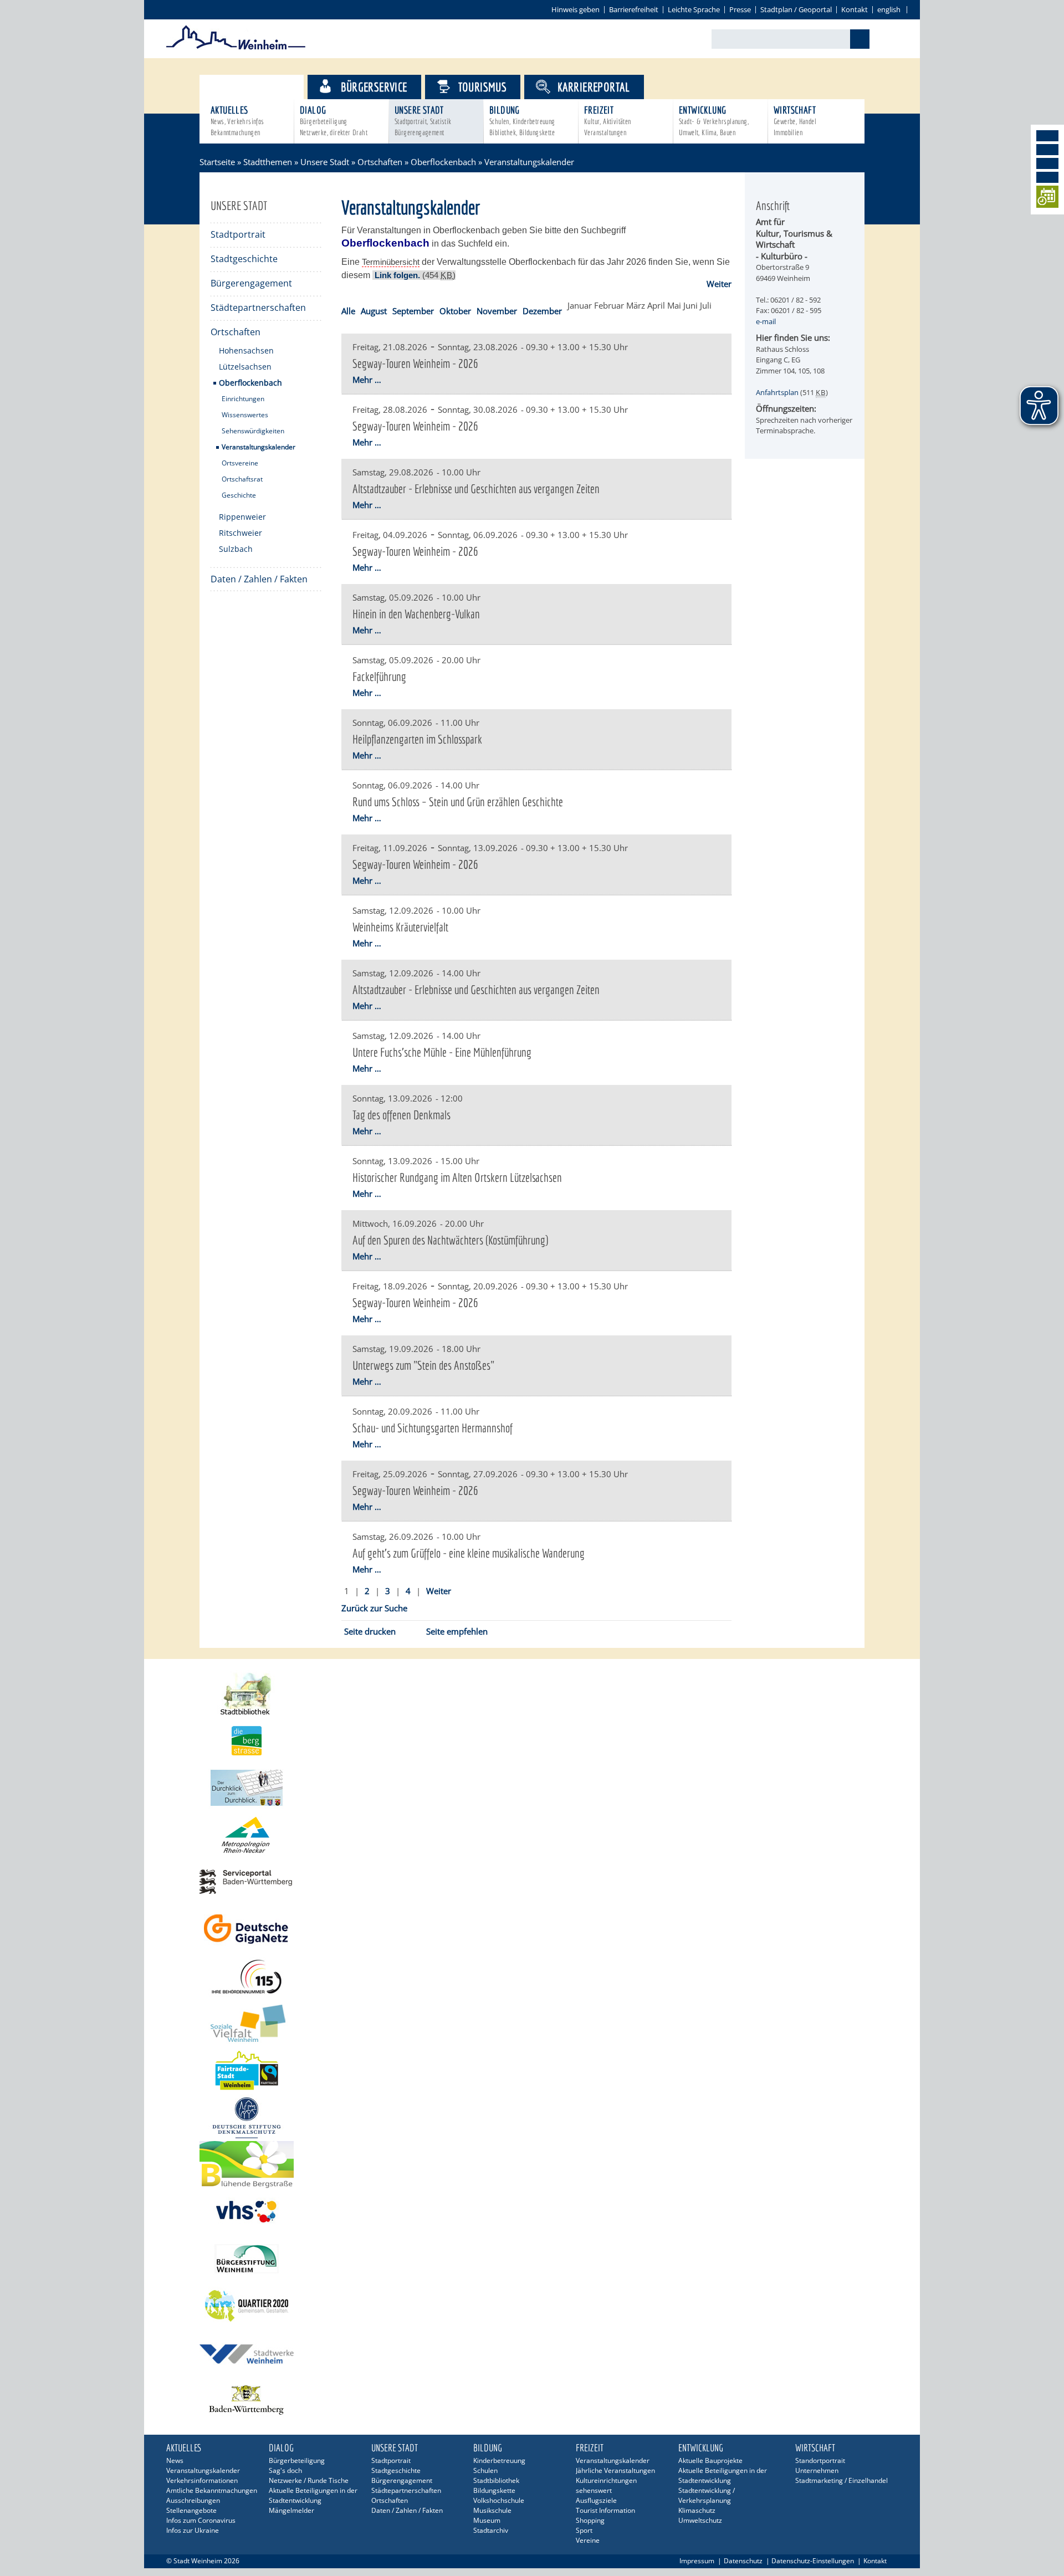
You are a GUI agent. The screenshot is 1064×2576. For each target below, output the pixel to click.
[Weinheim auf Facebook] (1047, 136)
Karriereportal (594, 87)
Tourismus (483, 87)
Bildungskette (494, 2490)
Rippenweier (242, 517)
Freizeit (608, 121)
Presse (740, 9)
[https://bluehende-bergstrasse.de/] (532, 2165)
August (374, 311)
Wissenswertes (245, 415)
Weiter (719, 284)
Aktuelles (237, 121)
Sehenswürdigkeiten (253, 431)
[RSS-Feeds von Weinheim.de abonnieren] (1047, 177)
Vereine (588, 2540)
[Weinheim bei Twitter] (1047, 163)
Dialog (334, 121)
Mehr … (367, 380)
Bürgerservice (374, 87)
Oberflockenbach (443, 162)
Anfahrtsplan (777, 392)
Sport (584, 2530)
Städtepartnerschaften (258, 308)
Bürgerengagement (251, 283)
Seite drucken (370, 1631)
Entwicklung (714, 121)
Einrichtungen (243, 399)
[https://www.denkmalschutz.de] (532, 2117)
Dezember (542, 311)
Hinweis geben (576, 9)
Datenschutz (743, 2561)
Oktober (455, 311)
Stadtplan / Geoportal (796, 9)
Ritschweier (241, 533)
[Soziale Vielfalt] (532, 2023)
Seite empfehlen (457, 1631)
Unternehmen (817, 2470)
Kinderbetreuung (499, 2460)
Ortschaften (380, 162)
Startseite (217, 162)
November (497, 311)
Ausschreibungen (193, 2500)
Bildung (522, 121)
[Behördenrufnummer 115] (532, 1976)
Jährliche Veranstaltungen (615, 2470)
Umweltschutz (700, 2520)
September (413, 311)
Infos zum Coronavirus (201, 2520)
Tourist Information (605, 2510)
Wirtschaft (795, 121)
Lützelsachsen (245, 367)
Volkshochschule (499, 2500)
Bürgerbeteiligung (297, 2460)
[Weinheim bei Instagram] (1047, 150)
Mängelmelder (291, 2510)
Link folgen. (397, 275)
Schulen (485, 2470)
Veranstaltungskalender (259, 447)
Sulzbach (236, 549)
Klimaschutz (697, 2510)
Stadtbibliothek (496, 2480)
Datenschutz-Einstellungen (813, 2561)
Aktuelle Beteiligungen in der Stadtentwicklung (313, 2495)
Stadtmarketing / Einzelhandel (842, 2480)
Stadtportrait (238, 234)
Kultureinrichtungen (606, 2480)
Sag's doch (285, 2470)
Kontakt (855, 9)
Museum (487, 2520)
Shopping (590, 2520)
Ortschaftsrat (242, 479)
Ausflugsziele (596, 2500)
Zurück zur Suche (374, 1608)
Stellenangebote (191, 2510)
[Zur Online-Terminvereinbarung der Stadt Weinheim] (1047, 199)
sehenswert (594, 2490)
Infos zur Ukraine (193, 2530)
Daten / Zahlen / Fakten (259, 579)
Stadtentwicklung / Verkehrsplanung (707, 2495)
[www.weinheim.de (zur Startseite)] (236, 48)
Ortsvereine (240, 463)
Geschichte (239, 495)
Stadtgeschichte (244, 259)
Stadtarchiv (491, 2530)
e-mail (766, 321)
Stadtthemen (261, 87)
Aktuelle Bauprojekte (710, 2460)
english (889, 9)
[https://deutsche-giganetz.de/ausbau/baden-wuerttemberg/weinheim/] (532, 1929)
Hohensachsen (246, 350)
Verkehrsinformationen (202, 2480)
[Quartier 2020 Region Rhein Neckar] (532, 2306)
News (175, 2460)
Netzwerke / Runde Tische (309, 2480)
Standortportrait (820, 2460)
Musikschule (492, 2510)
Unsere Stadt (423, 121)
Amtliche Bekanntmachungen (212, 2490)
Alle (348, 311)
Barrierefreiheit (634, 9)
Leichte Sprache (694, 9)
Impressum (697, 2561)
